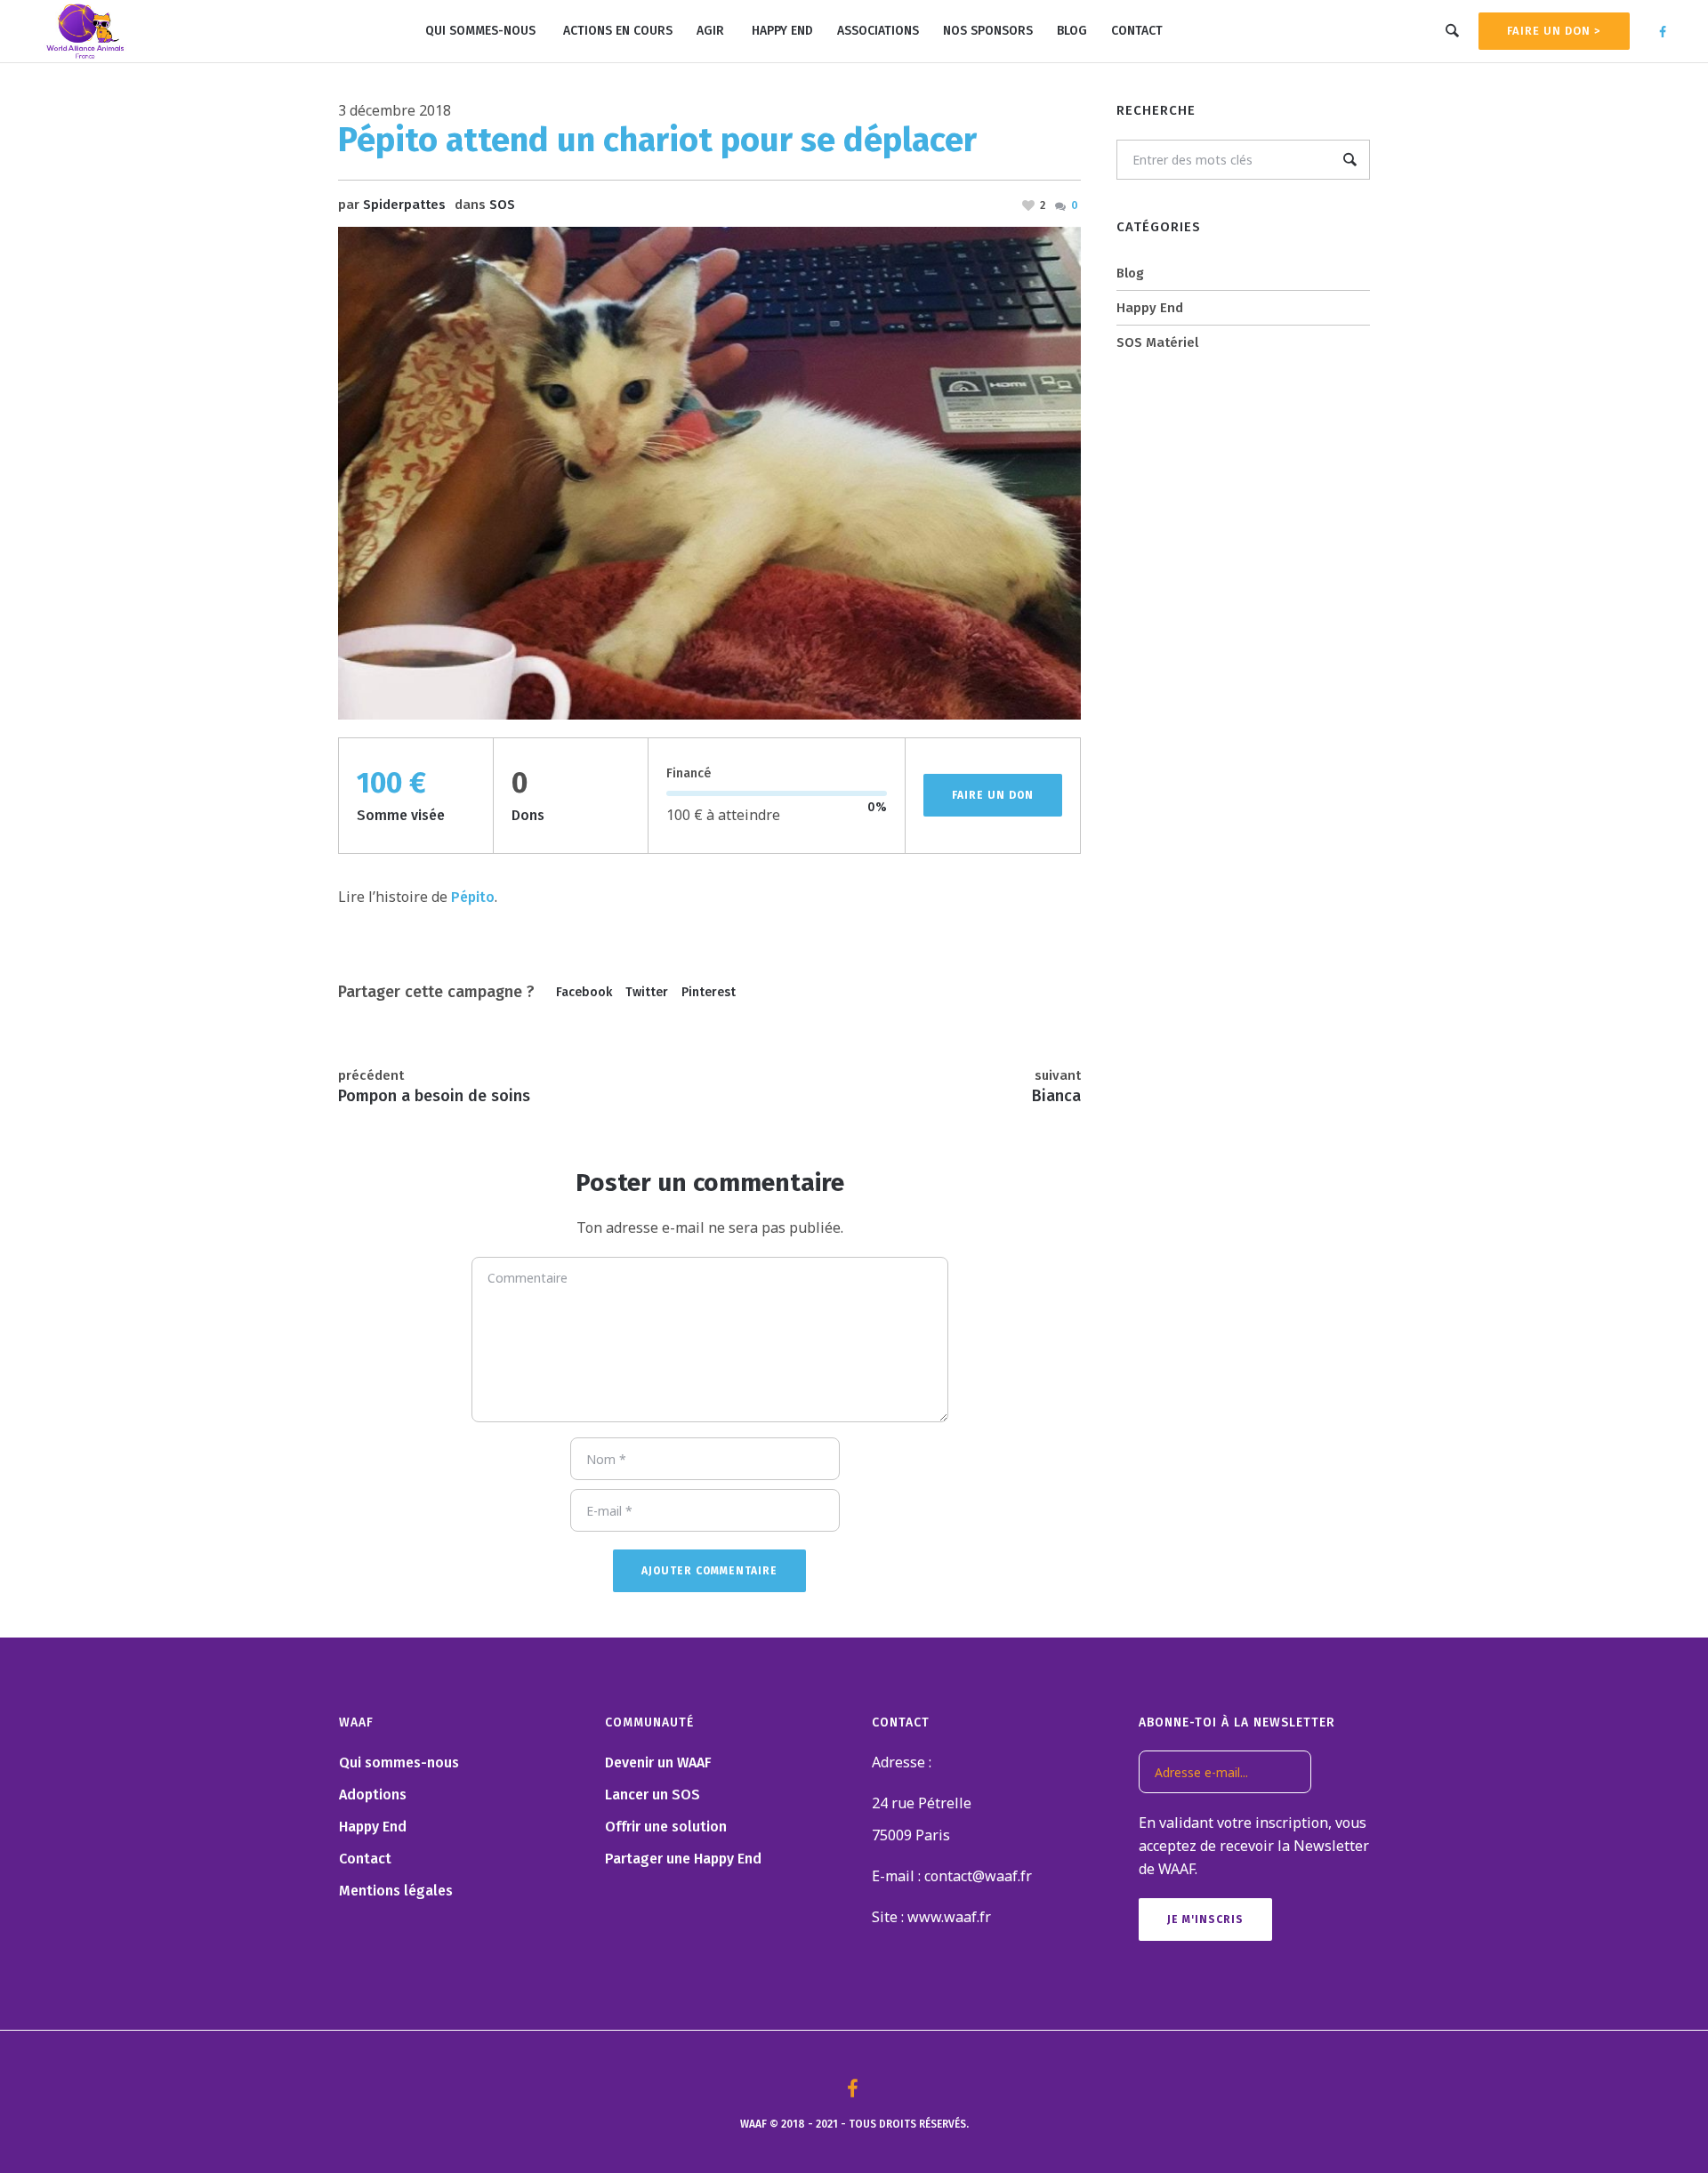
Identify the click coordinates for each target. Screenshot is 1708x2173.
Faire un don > (1554, 31)
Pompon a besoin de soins (434, 1096)
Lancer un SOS (653, 1795)
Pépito (473, 897)
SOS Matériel (1157, 342)
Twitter (647, 992)
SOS (502, 205)
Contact (365, 1859)
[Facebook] (1663, 32)
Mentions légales (396, 1891)
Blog (1130, 273)
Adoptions (373, 1795)
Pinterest (709, 992)
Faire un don (993, 795)
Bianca (1056, 1096)
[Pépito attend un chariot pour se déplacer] (709, 473)
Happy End (1150, 308)
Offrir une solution (666, 1827)
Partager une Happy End (683, 1859)
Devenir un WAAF (658, 1763)
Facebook (584, 992)
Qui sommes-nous (399, 1763)
